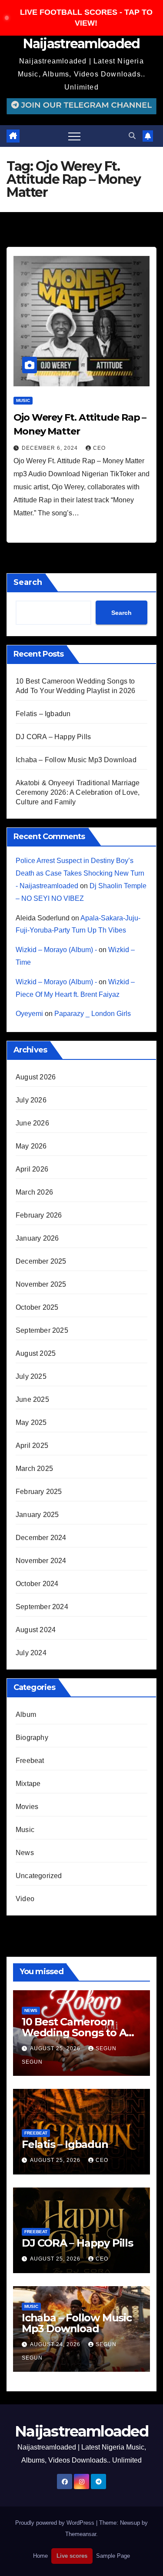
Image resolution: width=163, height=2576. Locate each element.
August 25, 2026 (56, 2048)
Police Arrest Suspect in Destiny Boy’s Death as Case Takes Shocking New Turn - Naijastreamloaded (80, 873)
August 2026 (36, 1077)
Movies (27, 1807)
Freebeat (30, 1761)
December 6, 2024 (51, 448)
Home (40, 2556)
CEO (99, 448)
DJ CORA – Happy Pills (53, 737)
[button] (132, 136)
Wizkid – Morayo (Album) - (56, 950)
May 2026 (31, 1146)
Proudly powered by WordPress (56, 2523)
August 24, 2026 (56, 2344)
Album (26, 1715)
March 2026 (34, 1192)
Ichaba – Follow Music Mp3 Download (76, 760)
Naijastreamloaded (81, 44)
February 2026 (39, 1215)
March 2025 (34, 1469)
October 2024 (37, 1584)
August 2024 (36, 1630)
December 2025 (41, 1261)
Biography (32, 1738)
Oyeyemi (29, 1014)
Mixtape (28, 1784)
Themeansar (81, 2534)
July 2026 (31, 1100)
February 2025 (39, 1492)
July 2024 (31, 1653)
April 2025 (32, 1446)
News (25, 1853)
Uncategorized (39, 1876)
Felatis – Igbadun (43, 714)
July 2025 (31, 1376)
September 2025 (42, 1330)
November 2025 (41, 1284)
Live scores (72, 2556)
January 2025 (37, 1515)
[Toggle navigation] (74, 136)
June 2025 (32, 1399)
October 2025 (37, 1307)
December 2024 (41, 1538)
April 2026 (32, 1169)
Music (23, 400)
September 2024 (42, 1607)
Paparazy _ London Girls (93, 1014)
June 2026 (32, 1123)
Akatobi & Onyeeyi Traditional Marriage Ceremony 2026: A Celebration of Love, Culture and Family (78, 792)
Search (28, 582)
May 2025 (31, 1422)
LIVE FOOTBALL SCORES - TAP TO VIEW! (86, 18)
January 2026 (37, 1238)
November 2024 (41, 1561)
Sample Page (113, 2556)
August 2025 (36, 1353)
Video (25, 1899)
